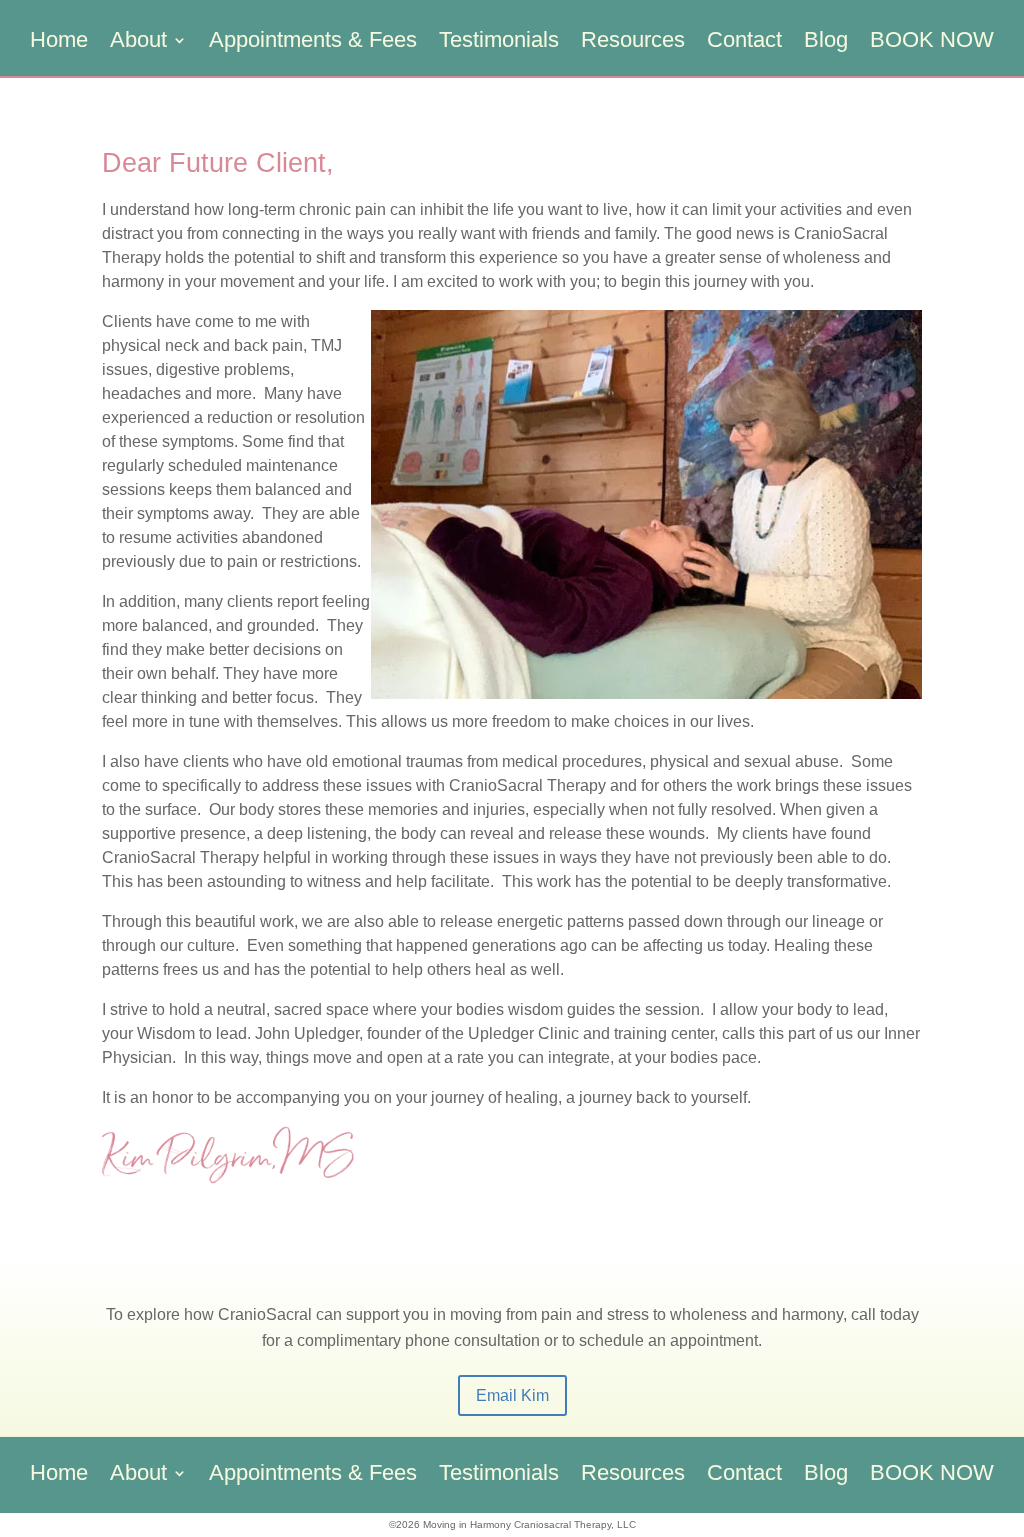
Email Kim (512, 1395)
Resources (633, 42)
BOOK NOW (932, 42)
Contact (744, 42)
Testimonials (499, 42)
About (138, 42)
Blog (826, 42)
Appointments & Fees (313, 42)
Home (59, 42)
